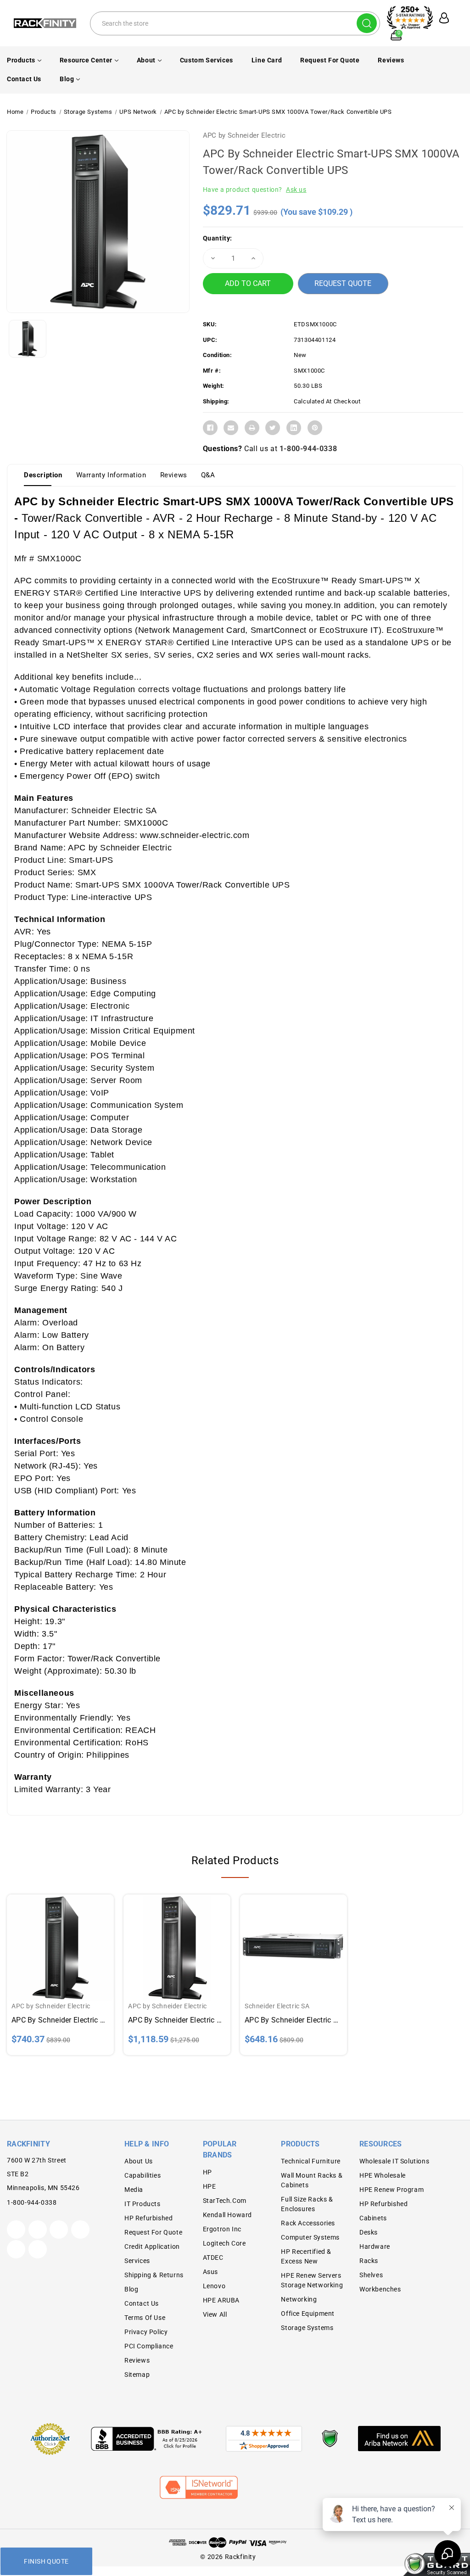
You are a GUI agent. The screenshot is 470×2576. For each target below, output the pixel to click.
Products (21, 60)
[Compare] (71, 1940)
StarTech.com (225, 2201)
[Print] (252, 428)
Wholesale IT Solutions (394, 2161)
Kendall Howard (227, 2215)
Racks (369, 2261)
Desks (369, 2232)
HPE (210, 2186)
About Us (139, 2161)
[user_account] (442, 18)
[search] (367, 23)
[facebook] (38, 2230)
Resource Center (86, 60)
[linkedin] (38, 2249)
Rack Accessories (308, 2223)
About (146, 60)
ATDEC (213, 2257)
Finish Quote (46, 2561)
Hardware (375, 2246)
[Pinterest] (315, 428)
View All (215, 2314)
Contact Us (24, 79)
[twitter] (16, 2230)
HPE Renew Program (392, 2190)
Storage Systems (307, 2328)
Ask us (296, 190)
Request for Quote (330, 60)
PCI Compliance (149, 2346)
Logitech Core (224, 2243)
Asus (210, 2272)
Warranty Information (111, 475)
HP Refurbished (148, 2218)
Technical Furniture (311, 2161)
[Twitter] (273, 428)
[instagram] (80, 2230)
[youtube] (16, 2249)
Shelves (371, 2275)
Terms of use (145, 2318)
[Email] (231, 428)
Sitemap (137, 2375)
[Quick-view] (50, 1940)
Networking (299, 2299)
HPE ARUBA (221, 2300)
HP (207, 2172)
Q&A (208, 475)
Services (137, 2261)
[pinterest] (59, 2230)
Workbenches (380, 2289)
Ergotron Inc (222, 2229)
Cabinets (373, 2218)
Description (43, 475)
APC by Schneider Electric (244, 135)
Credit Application (152, 2246)
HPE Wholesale (383, 2175)
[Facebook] (210, 428)
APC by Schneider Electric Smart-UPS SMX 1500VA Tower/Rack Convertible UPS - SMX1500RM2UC (177, 2020)
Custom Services (207, 60)
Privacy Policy (146, 2332)
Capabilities (143, 2175)
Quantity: (218, 238)
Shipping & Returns (154, 2275)
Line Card (267, 60)
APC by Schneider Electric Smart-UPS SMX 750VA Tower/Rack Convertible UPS (60, 2020)
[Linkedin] (294, 428)
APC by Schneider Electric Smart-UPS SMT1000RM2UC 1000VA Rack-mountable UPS (294, 2020)
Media (134, 2190)
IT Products (143, 2204)
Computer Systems (310, 2237)
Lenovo (214, 2286)
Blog (67, 79)
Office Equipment (308, 2313)
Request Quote (343, 283)
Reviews (391, 60)
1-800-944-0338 (308, 449)
